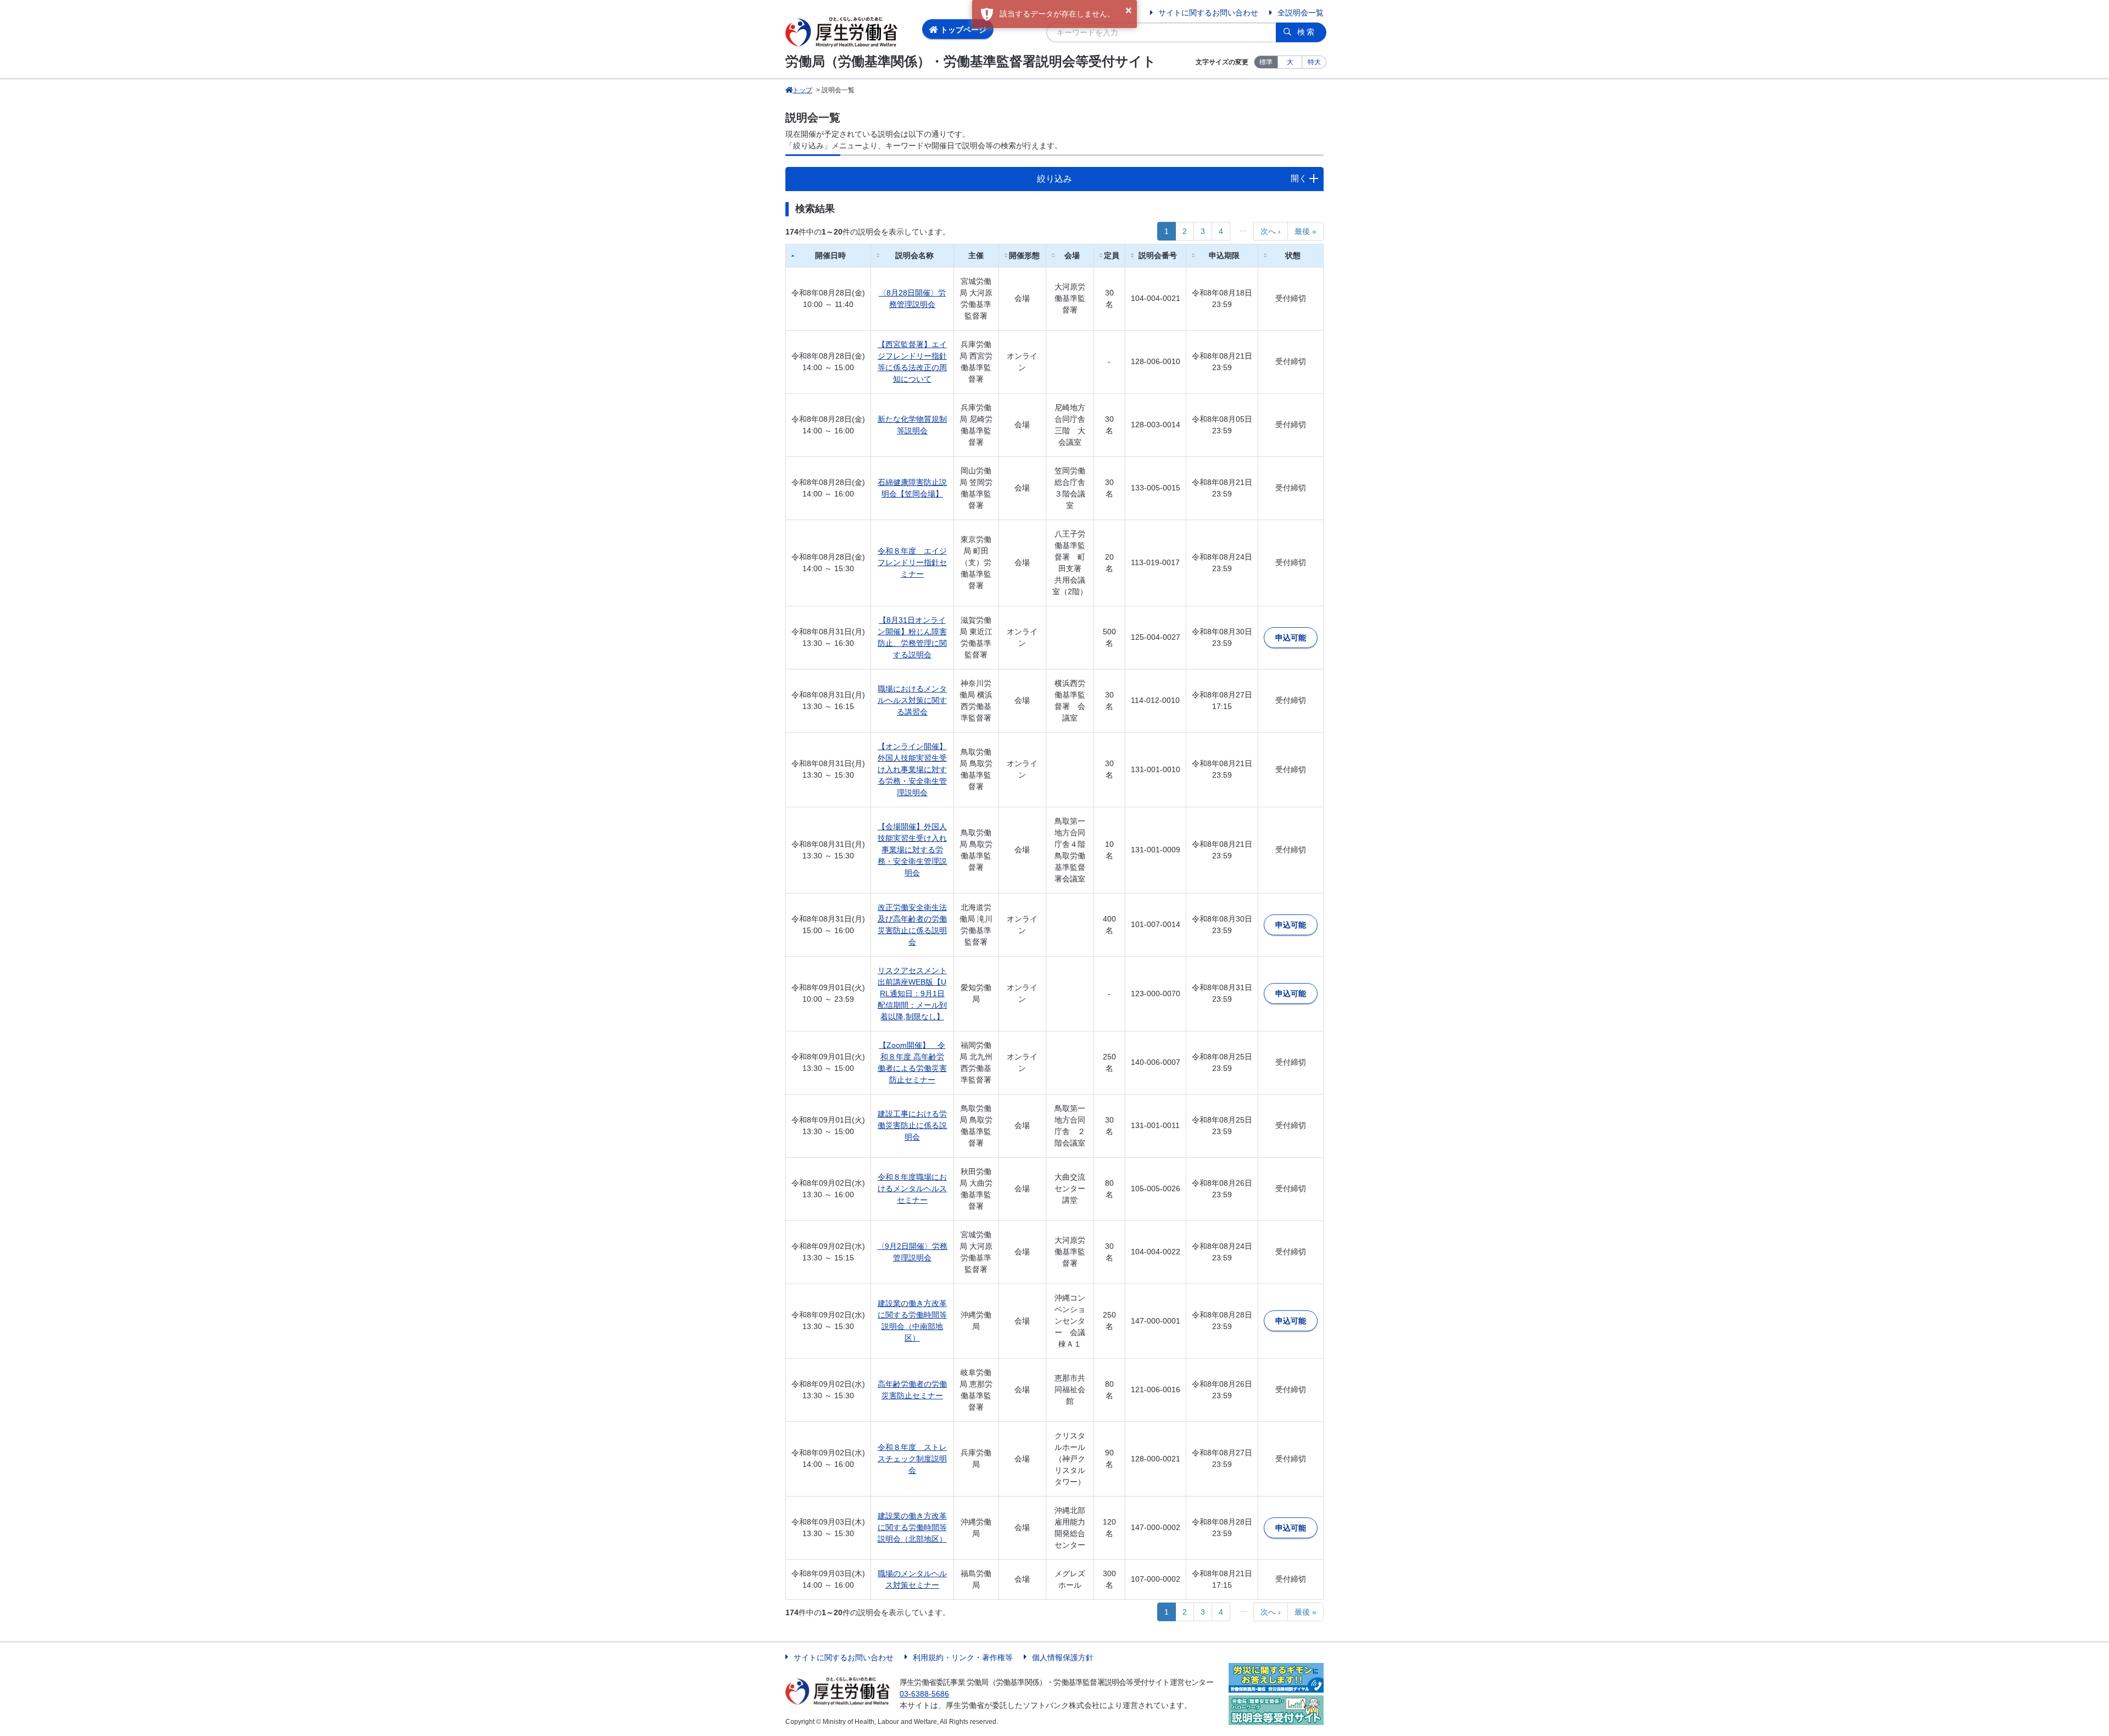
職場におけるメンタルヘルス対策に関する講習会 (912, 700)
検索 (1307, 32)
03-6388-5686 (924, 1694)
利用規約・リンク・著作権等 (963, 1657)
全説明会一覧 (1301, 13)
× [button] (1129, 10)
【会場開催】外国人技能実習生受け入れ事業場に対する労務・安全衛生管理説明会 (912, 850)
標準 (1266, 62)
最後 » (1305, 231)
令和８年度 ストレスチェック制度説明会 (912, 1459)
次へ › (1271, 231)
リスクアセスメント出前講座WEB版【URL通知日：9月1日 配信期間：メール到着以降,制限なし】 (912, 993)
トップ (802, 90)
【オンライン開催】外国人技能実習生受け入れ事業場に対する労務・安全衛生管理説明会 (912, 769)
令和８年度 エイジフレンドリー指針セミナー (912, 562)
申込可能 (1291, 638)
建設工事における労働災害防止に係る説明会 (912, 1125)
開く (1299, 178)
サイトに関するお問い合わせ (1208, 13)
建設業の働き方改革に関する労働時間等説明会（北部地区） (912, 1527)
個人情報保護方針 (1063, 1657)
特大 (1314, 62)
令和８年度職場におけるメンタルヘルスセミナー (912, 1188)
